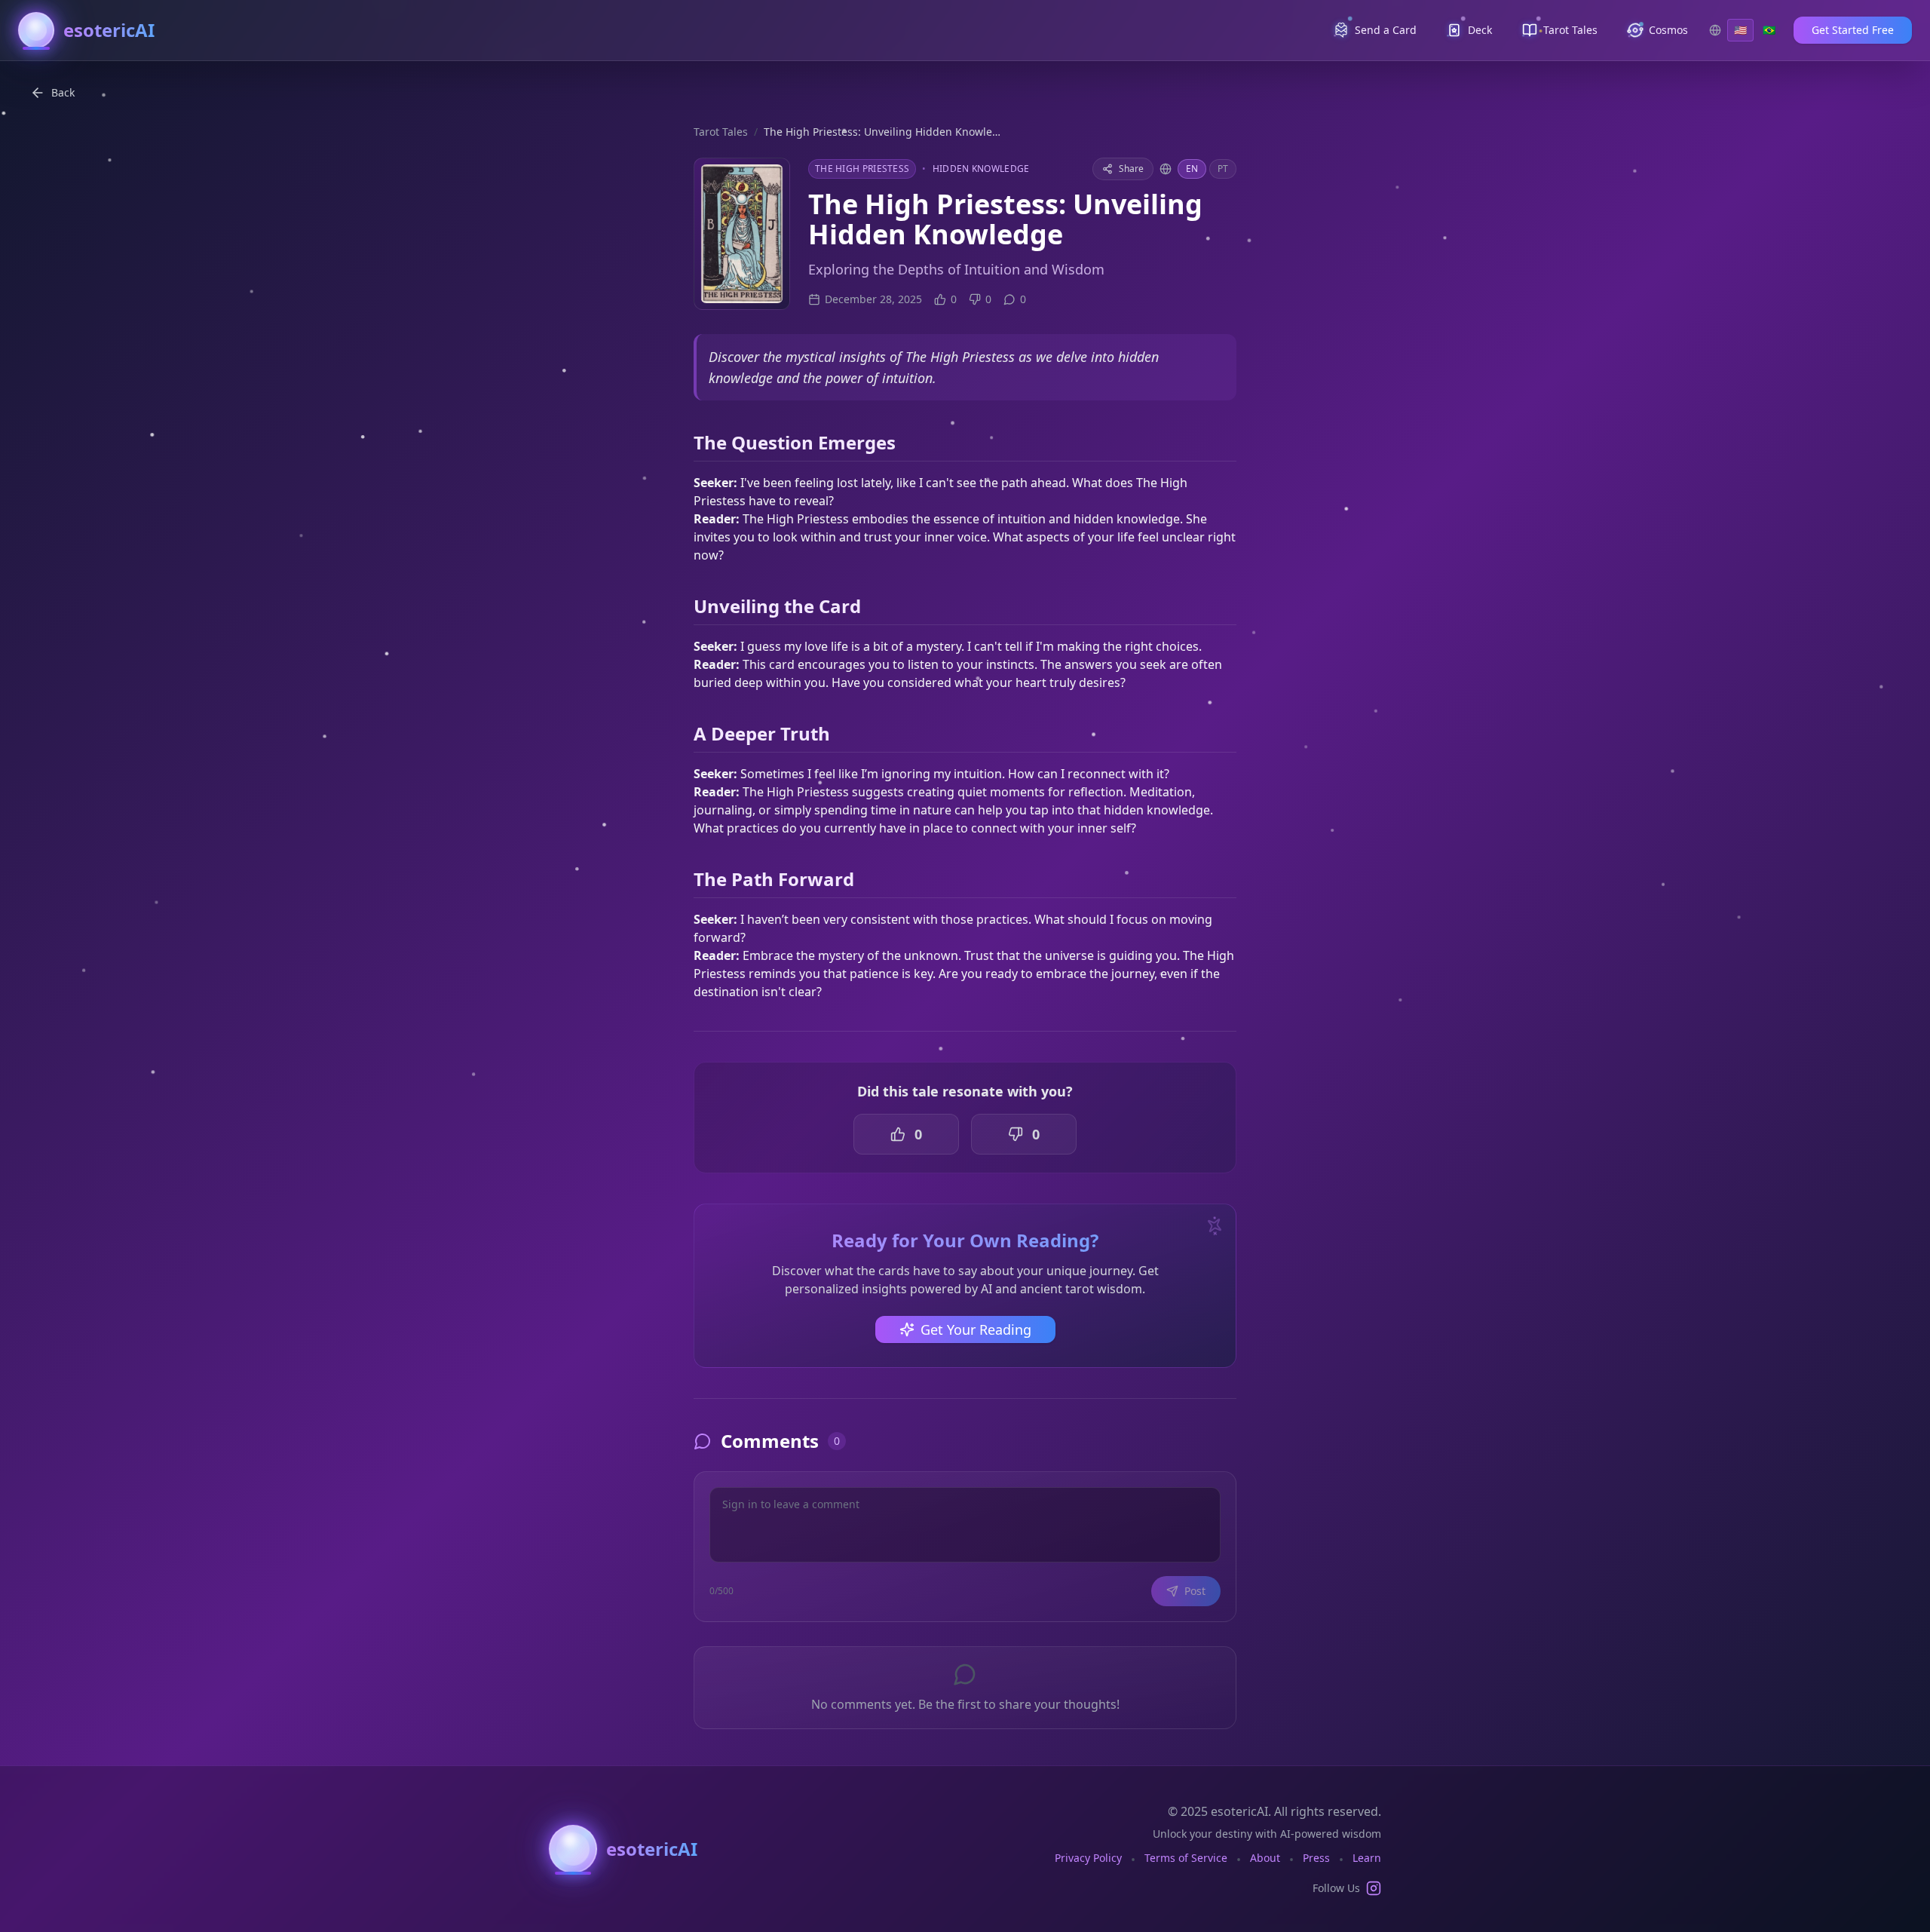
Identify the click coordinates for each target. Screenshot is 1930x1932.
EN (1192, 169)
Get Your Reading (976, 1329)
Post (1195, 1591)
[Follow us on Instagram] (1374, 1888)
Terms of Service (1186, 1858)
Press (1316, 1858)
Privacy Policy (1088, 1858)
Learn (1367, 1858)
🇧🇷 (1769, 30)
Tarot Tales (721, 132)
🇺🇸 (1740, 30)
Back (63, 92)
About (1265, 1858)
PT (1223, 169)
